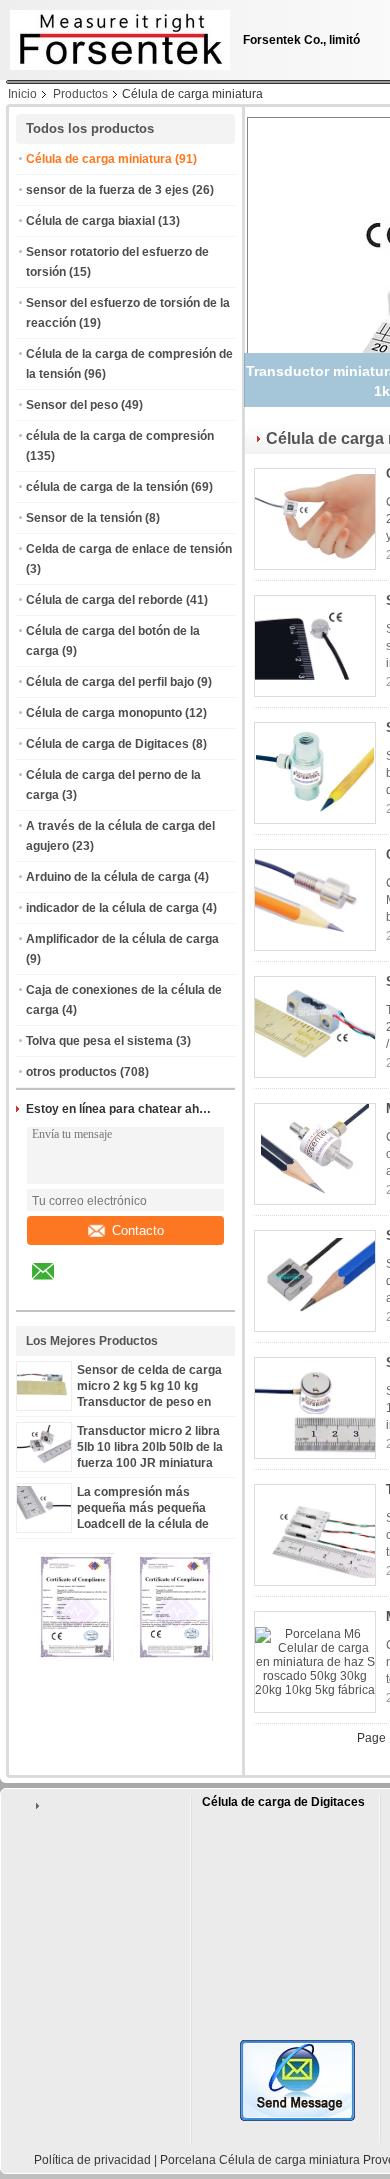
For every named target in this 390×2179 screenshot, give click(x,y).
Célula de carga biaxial (90, 221)
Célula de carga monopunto (104, 713)
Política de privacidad (92, 2160)
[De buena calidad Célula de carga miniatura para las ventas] (76, 1657)
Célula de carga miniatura (99, 159)
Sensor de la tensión (84, 518)
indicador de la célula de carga (112, 908)
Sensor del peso (72, 405)
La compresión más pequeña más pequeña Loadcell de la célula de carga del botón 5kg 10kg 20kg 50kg (148, 1524)
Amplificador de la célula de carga (122, 939)
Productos (80, 94)
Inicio (22, 94)
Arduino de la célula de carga (108, 877)
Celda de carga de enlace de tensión (129, 549)
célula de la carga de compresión (120, 436)
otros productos (71, 1072)
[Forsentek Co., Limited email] (56, 1286)
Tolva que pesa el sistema (99, 1041)
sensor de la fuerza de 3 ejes (107, 190)
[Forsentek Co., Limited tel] (96, 1293)
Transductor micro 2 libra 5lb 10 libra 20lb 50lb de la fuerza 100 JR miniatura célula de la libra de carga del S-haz (150, 1463)
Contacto (138, 1230)
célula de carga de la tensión (107, 487)
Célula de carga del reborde (104, 600)
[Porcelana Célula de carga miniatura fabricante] (115, 35)
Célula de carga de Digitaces (107, 744)
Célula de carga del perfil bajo (110, 682)
